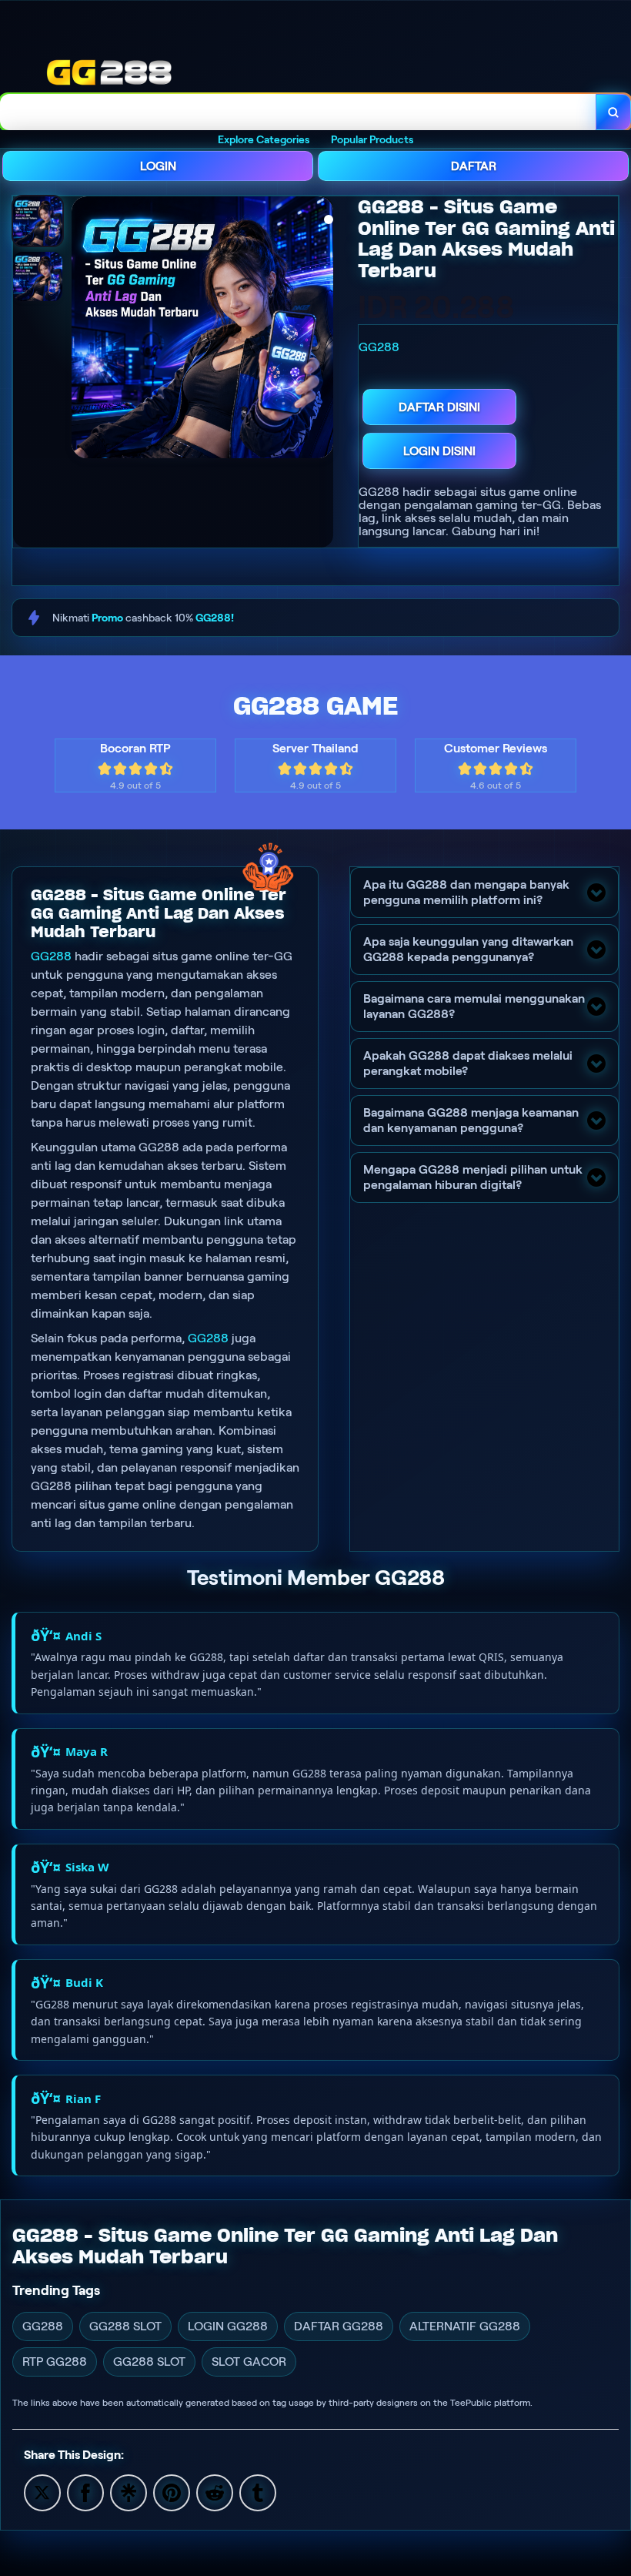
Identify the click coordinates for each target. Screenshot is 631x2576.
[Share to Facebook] (85, 2492)
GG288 (51, 956)
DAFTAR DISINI (439, 407)
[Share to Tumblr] (258, 2492)
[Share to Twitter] (42, 2492)
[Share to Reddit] (215, 2492)
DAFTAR (474, 166)
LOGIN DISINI (439, 451)
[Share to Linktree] (129, 2492)
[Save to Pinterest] (172, 2492)
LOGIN (158, 166)
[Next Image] (321, 330)
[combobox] (298, 112)
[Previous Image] (84, 330)
